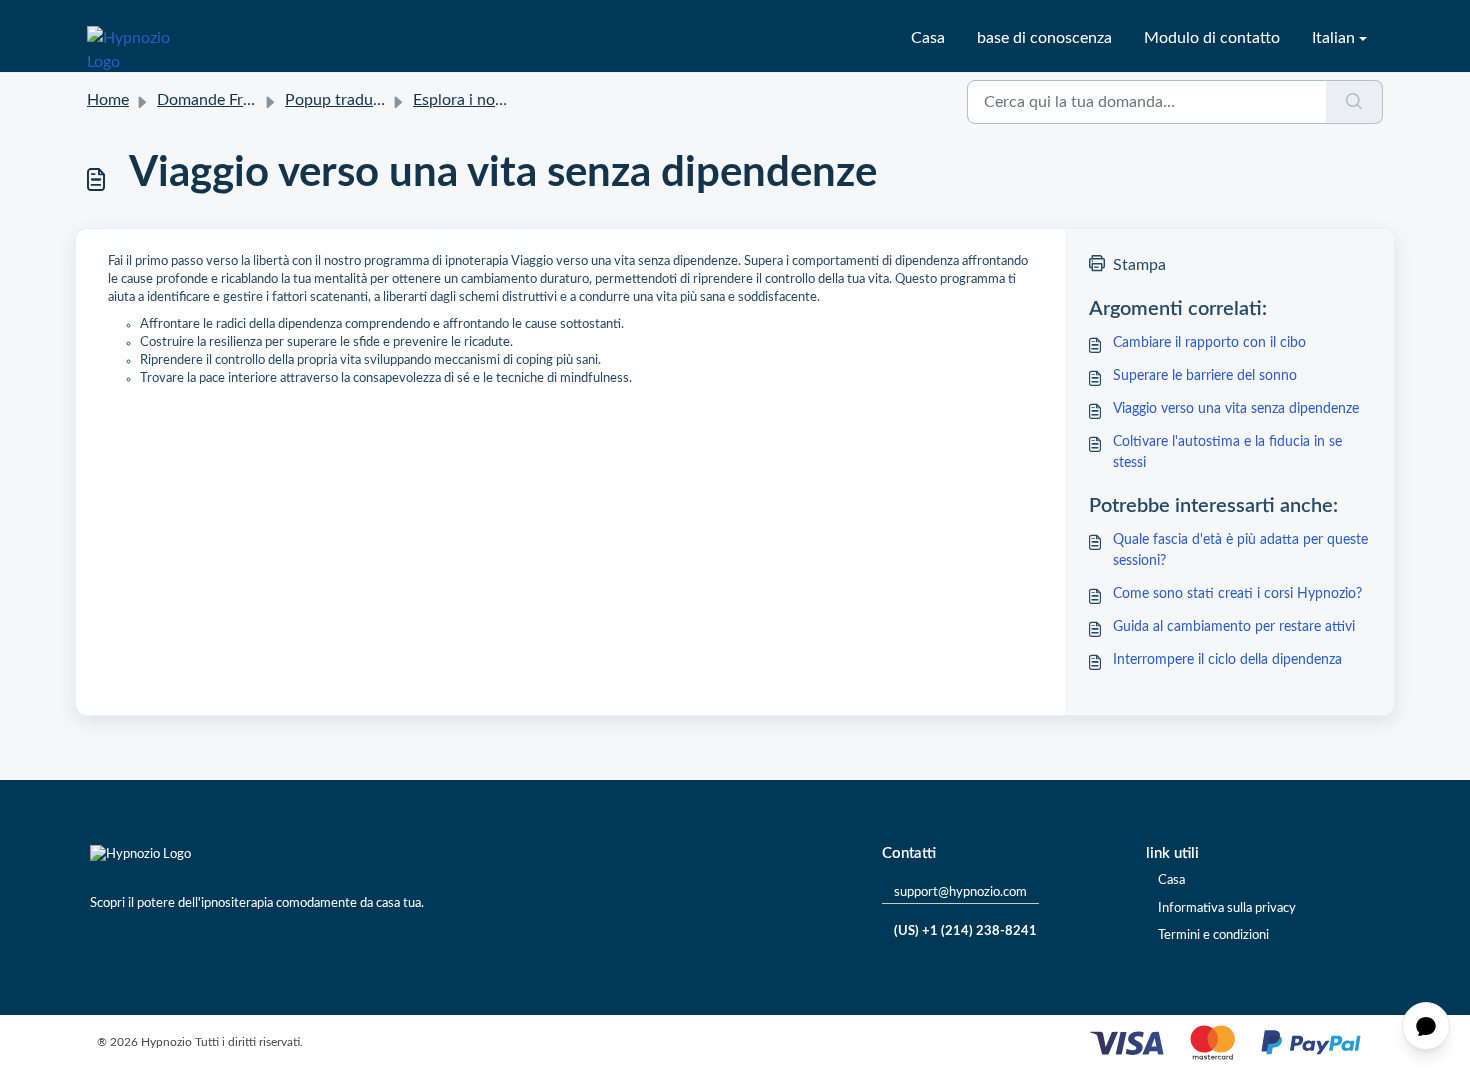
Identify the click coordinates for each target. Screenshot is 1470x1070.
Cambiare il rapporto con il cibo (1209, 343)
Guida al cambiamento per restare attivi (1234, 627)
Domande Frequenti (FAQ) (248, 100)
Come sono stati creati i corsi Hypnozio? (1237, 594)
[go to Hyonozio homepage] (141, 38)
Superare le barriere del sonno (1205, 376)
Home (108, 100)
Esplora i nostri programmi (505, 100)
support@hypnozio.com (960, 892)
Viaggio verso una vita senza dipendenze (1236, 409)
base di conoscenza (1044, 38)
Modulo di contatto (1212, 38)
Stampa (1139, 265)
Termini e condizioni (1213, 935)
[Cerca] (1354, 102)
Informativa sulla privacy (1227, 908)
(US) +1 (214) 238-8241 (965, 931)
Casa (928, 38)
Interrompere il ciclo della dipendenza (1227, 660)
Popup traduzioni (345, 100)
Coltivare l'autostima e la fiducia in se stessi (1227, 452)
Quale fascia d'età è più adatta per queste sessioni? (1240, 550)
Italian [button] (1333, 38)
